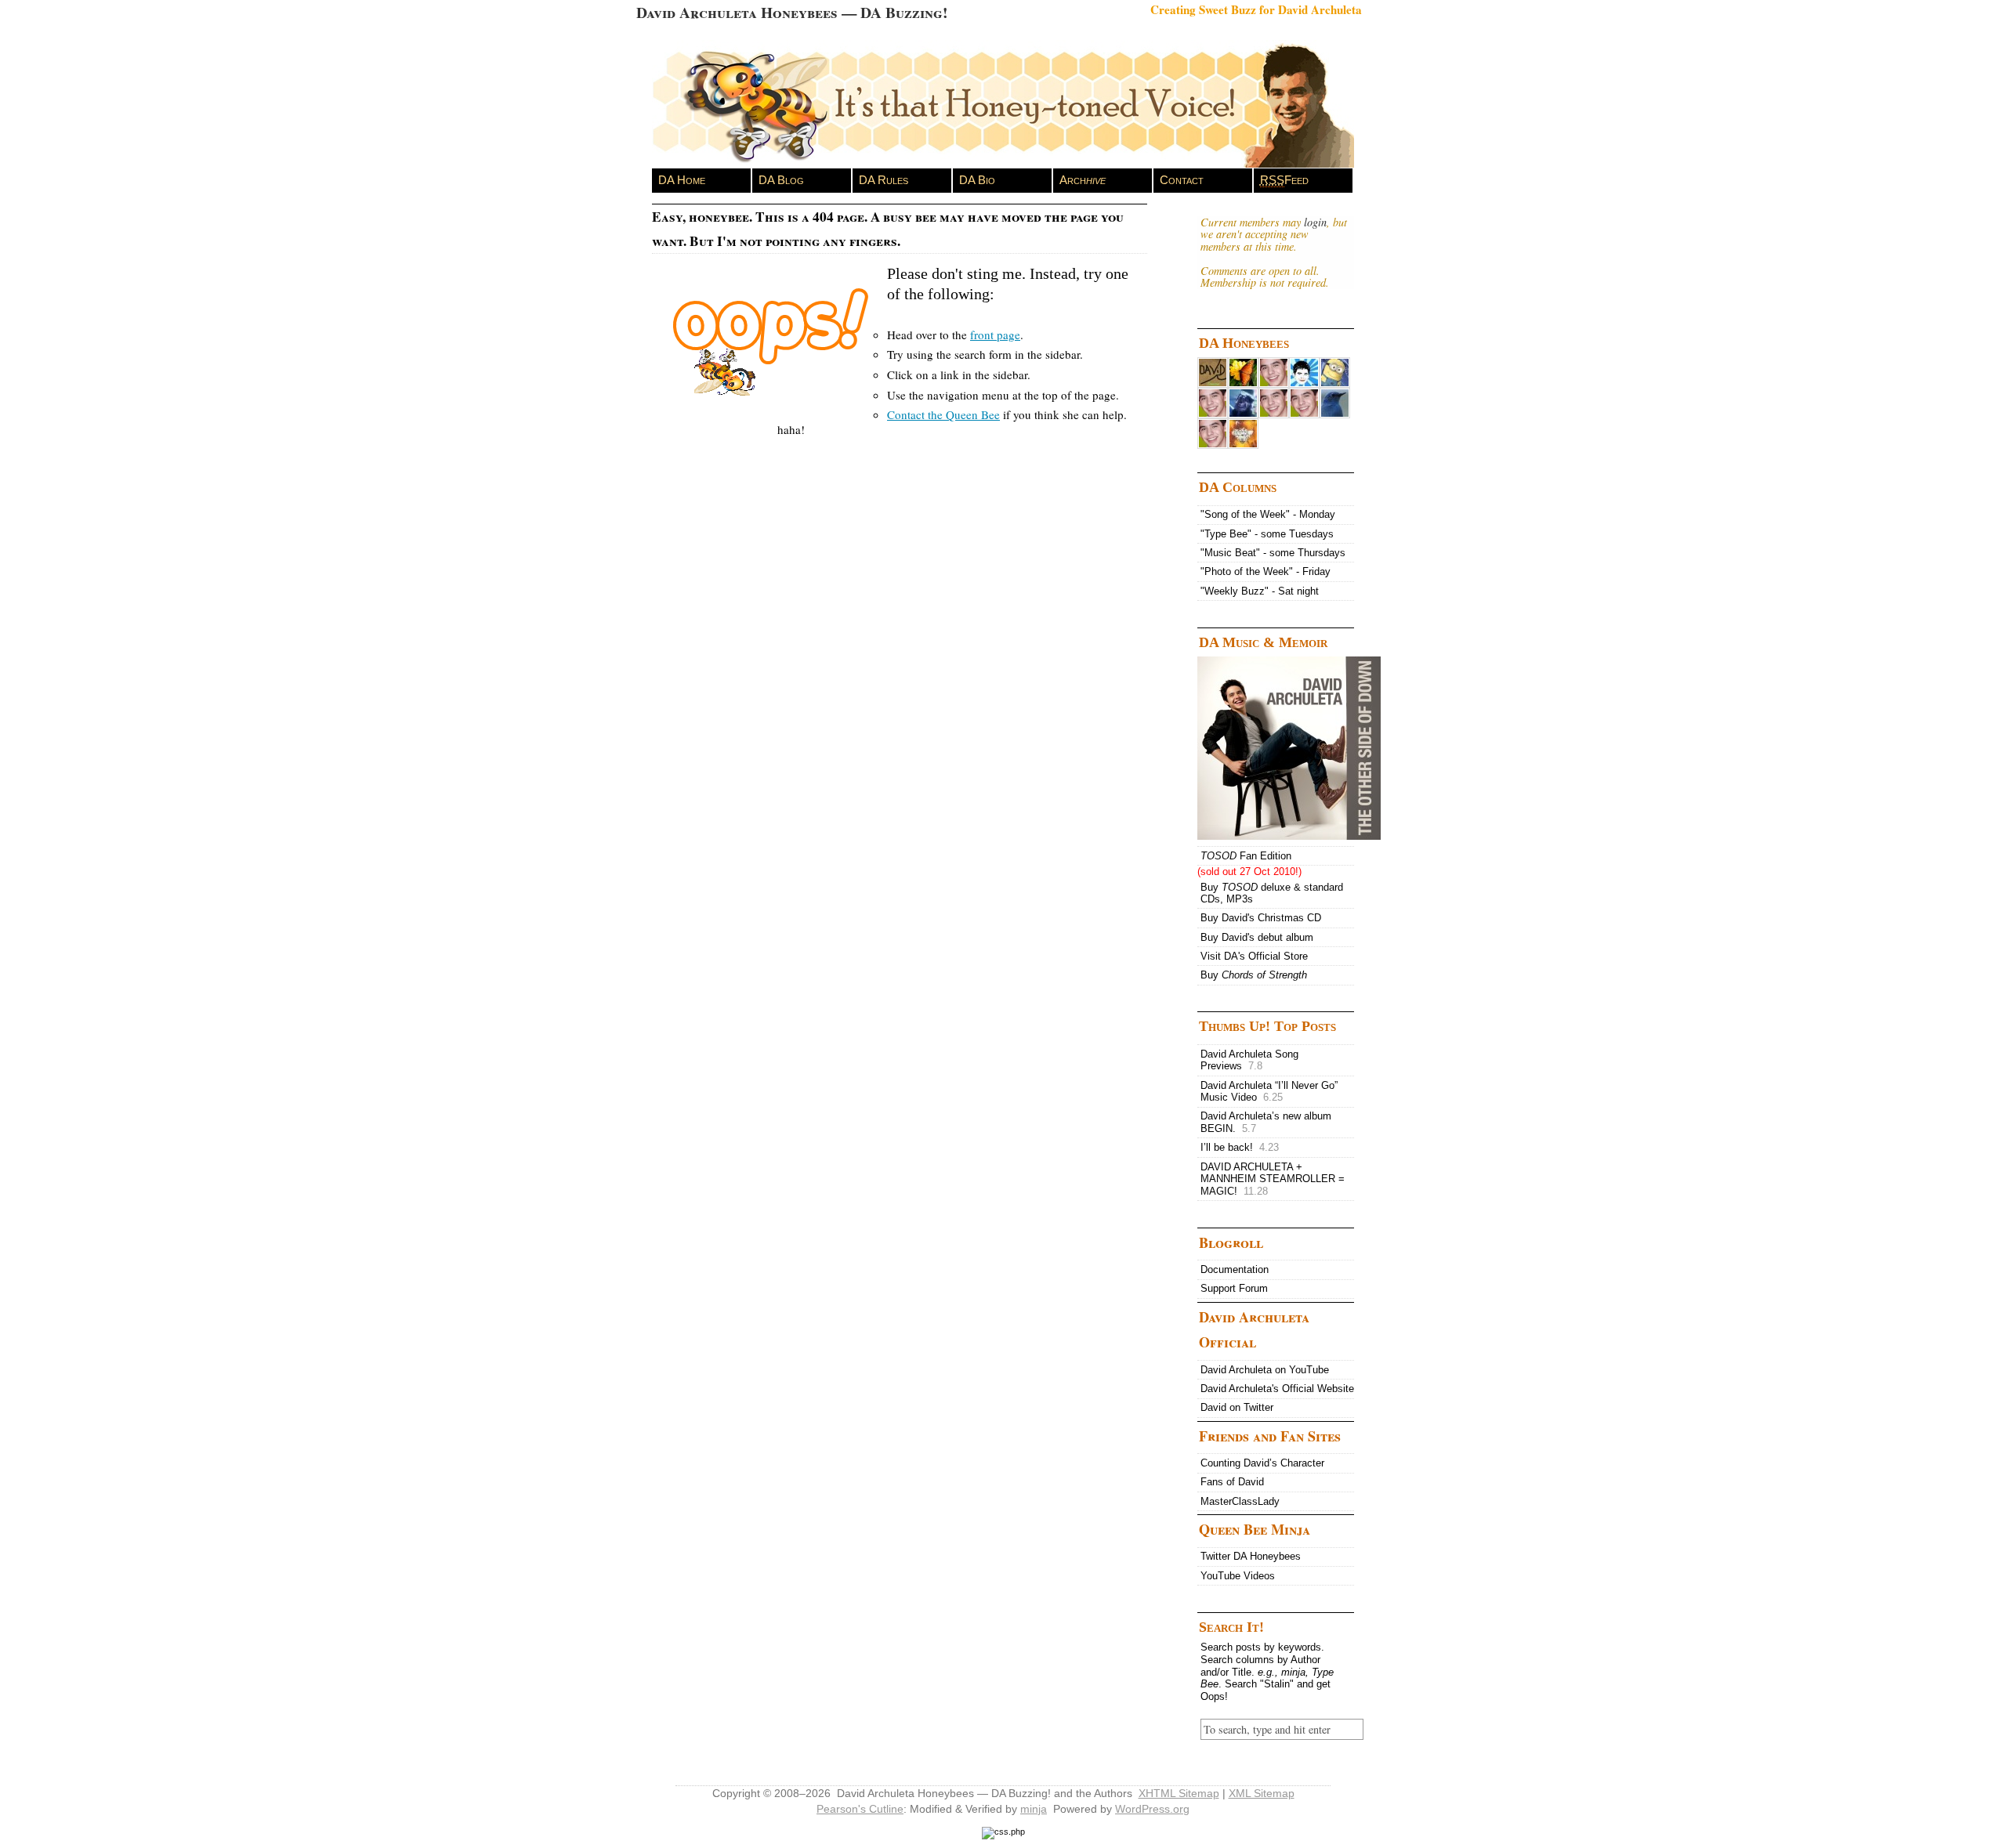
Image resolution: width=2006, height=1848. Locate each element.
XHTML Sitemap (1179, 1793)
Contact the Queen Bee (943, 414)
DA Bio (977, 180)
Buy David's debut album (1257, 937)
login (1315, 222)
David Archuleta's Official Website (1277, 1389)
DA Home (682, 180)
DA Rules (884, 180)
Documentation (1235, 1269)
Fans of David (1232, 1482)
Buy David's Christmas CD (1261, 918)
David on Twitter (1237, 1407)
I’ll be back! (1240, 1147)
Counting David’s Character (1262, 1463)
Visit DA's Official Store (1254, 956)
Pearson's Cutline (860, 1809)
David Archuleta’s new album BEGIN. (1266, 1122)
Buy (1254, 975)
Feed (1284, 180)
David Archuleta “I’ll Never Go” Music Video (1269, 1092)
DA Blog (781, 180)
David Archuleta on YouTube (1265, 1370)
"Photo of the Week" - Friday (1266, 571)
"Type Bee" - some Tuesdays (1267, 534)
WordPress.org (1152, 1809)
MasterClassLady (1240, 1501)
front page (995, 335)
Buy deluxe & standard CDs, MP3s (1272, 893)
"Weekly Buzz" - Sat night (1260, 591)
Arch (1083, 180)
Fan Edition (1246, 856)
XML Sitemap (1262, 1793)
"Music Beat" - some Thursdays (1273, 553)
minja (1034, 1809)
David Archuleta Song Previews (1249, 1060)
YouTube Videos (1238, 1576)
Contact (1182, 180)
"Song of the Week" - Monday (1268, 514)
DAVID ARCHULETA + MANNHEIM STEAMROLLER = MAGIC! (1273, 1179)
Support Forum (1234, 1288)
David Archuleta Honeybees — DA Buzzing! (792, 12)
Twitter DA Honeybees (1251, 1556)
